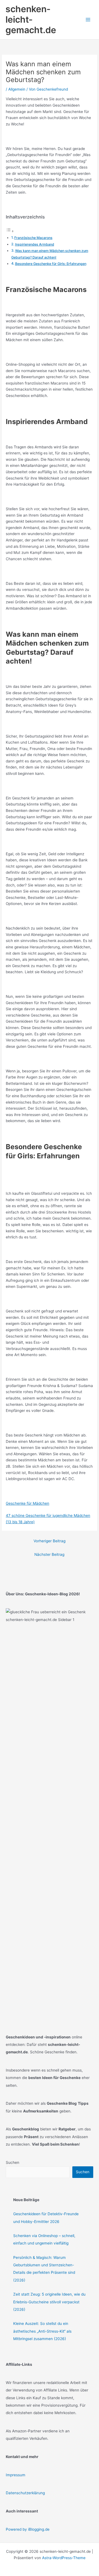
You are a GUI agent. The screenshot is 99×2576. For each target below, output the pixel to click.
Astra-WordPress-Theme (64, 2558)
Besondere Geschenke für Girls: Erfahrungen (51, 264)
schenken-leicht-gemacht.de (31, 20)
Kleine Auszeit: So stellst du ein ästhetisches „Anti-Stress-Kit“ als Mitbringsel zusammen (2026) (42, 2331)
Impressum (16, 2475)
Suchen (13, 2162)
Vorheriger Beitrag (50, 1541)
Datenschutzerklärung (25, 2493)
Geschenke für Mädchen (28, 1503)
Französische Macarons (33, 238)
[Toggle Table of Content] (10, 231)
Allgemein (17, 89)
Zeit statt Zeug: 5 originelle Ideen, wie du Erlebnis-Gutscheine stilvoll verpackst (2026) (49, 2302)
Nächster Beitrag (49, 1554)
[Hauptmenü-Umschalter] (88, 20)
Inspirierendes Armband (35, 244)
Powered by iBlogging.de (28, 2529)
